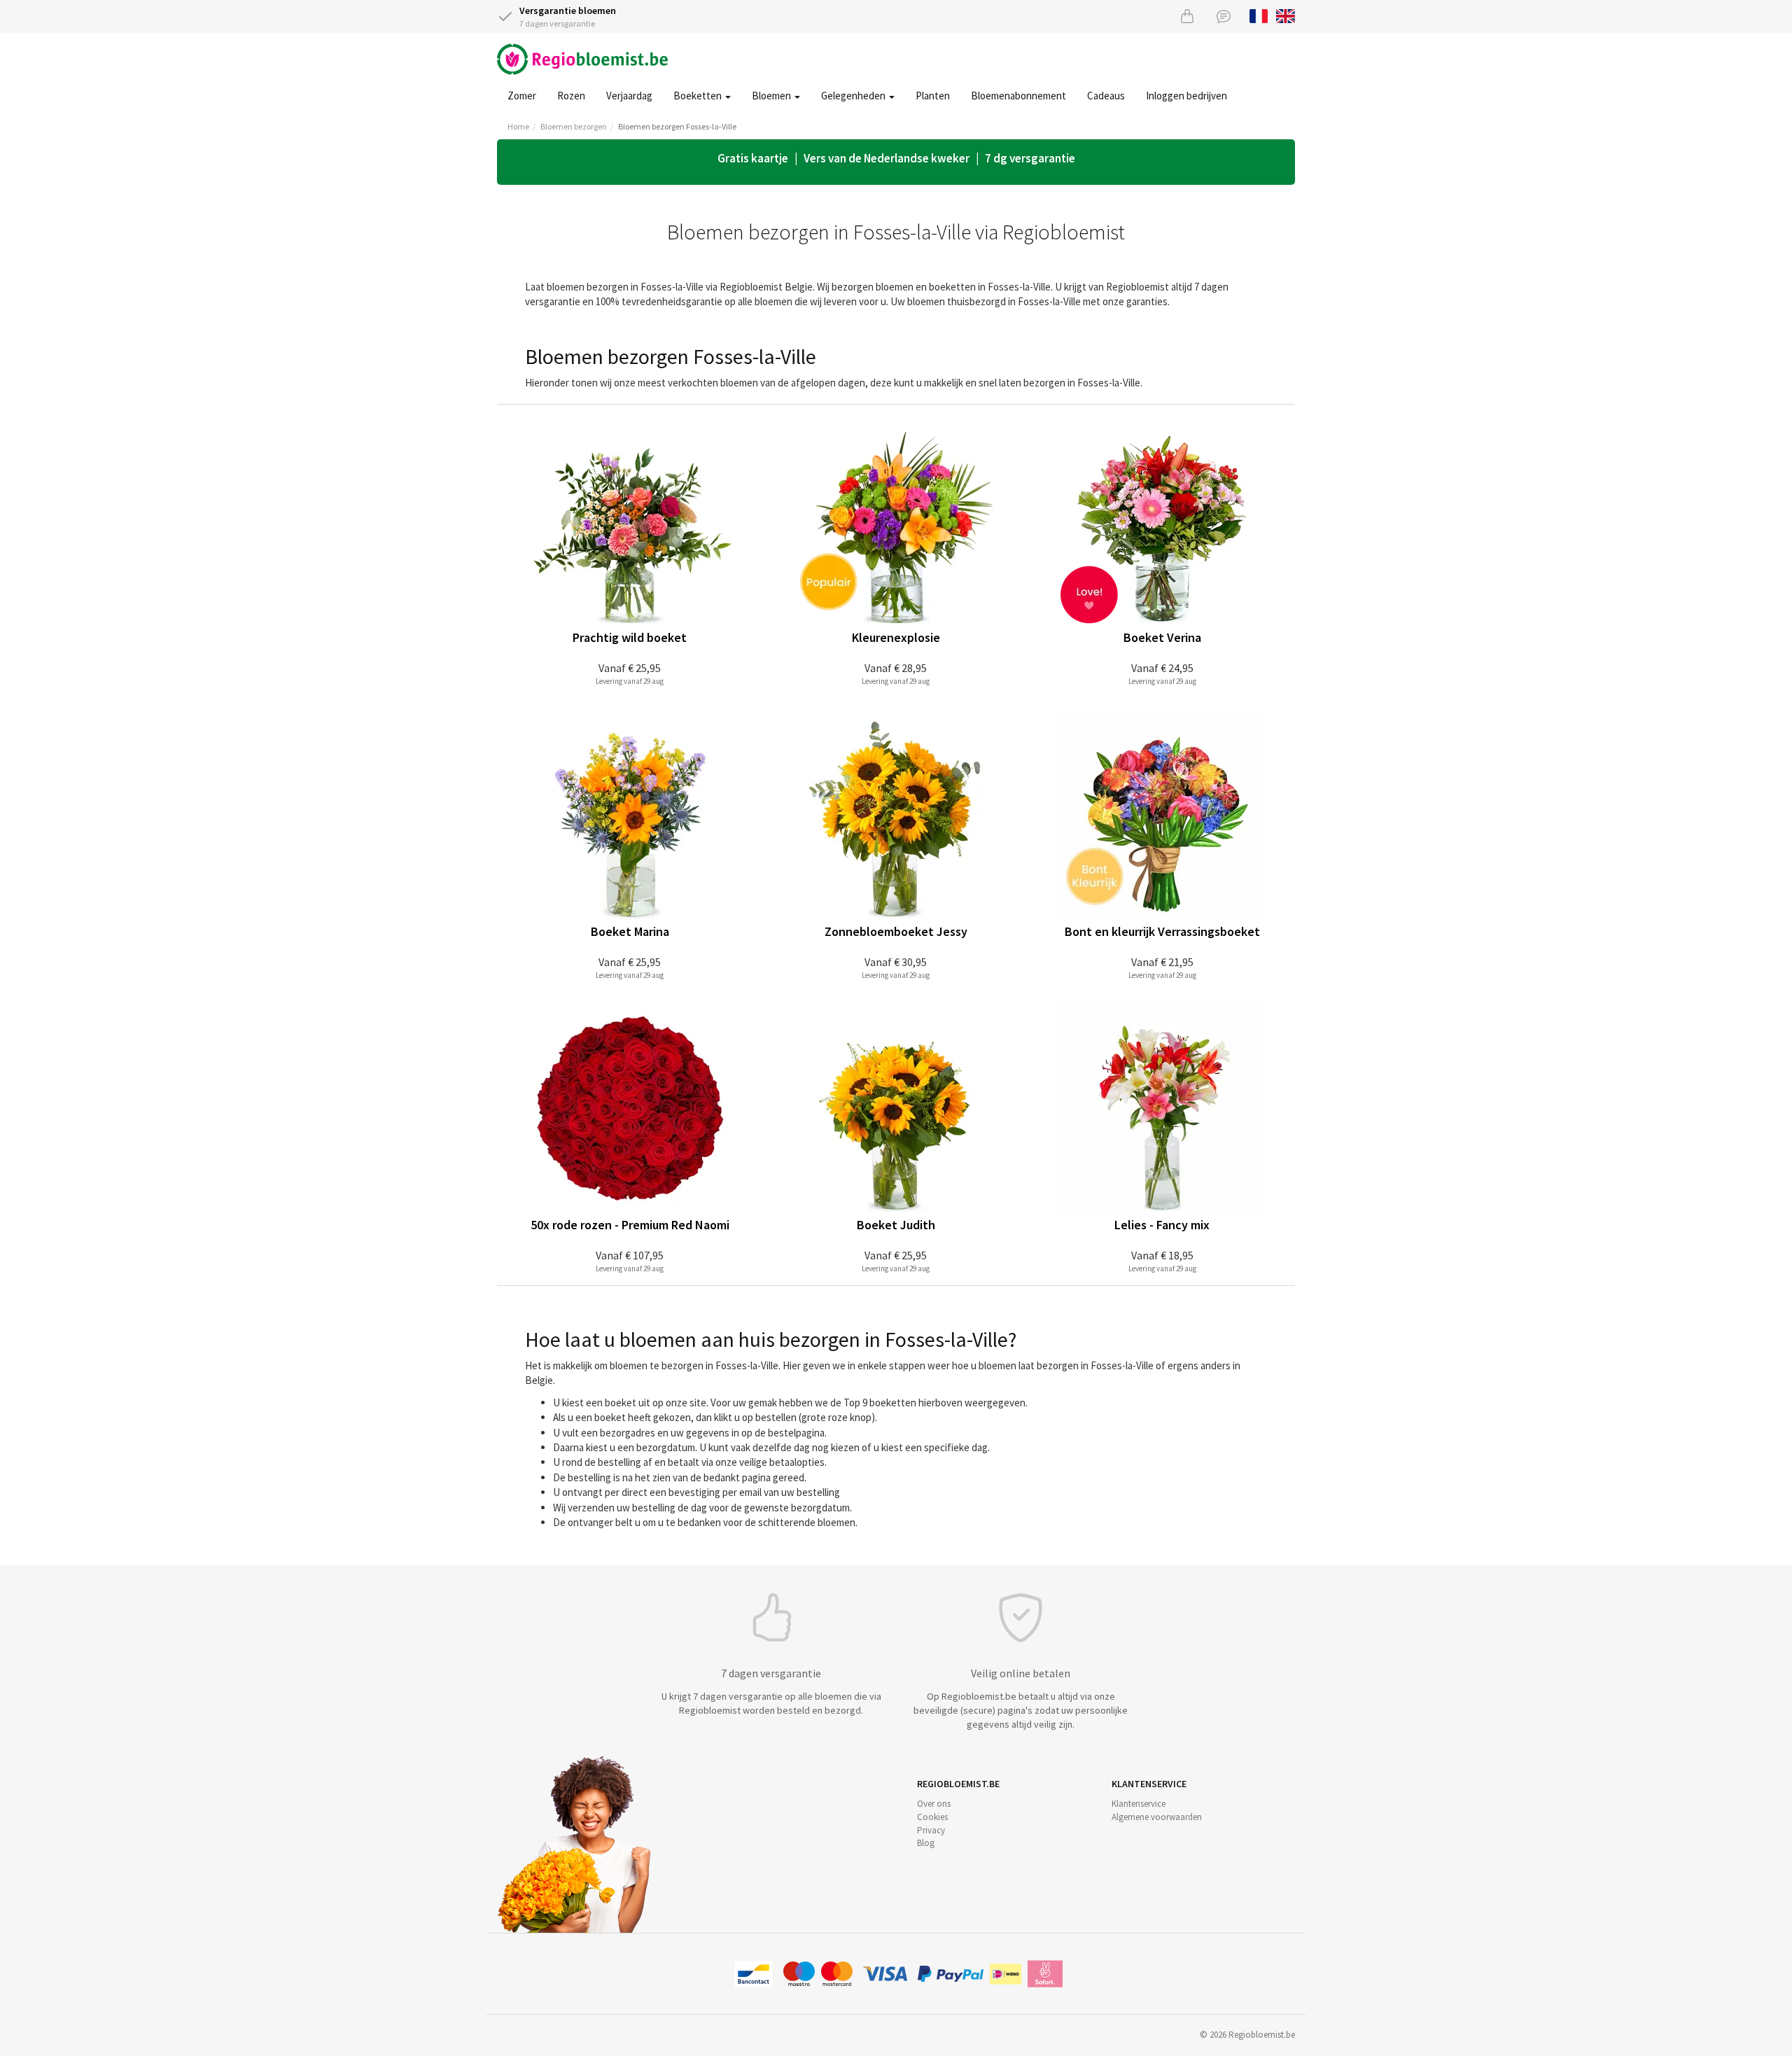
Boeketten (699, 96)
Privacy (931, 1830)
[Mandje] (1187, 16)
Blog (926, 1843)
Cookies (932, 1817)
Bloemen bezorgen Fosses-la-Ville (677, 126)
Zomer (522, 96)
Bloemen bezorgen (574, 126)
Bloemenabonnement (1018, 96)
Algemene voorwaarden (1157, 1817)
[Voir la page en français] (1259, 15)
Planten (933, 96)
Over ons (934, 1804)
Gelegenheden (854, 96)
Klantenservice (1139, 1804)
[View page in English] (1286, 15)
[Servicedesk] (1224, 16)
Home (518, 126)
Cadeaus (1106, 96)
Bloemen (772, 96)
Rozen (571, 96)
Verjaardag (629, 96)
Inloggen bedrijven (1186, 96)
